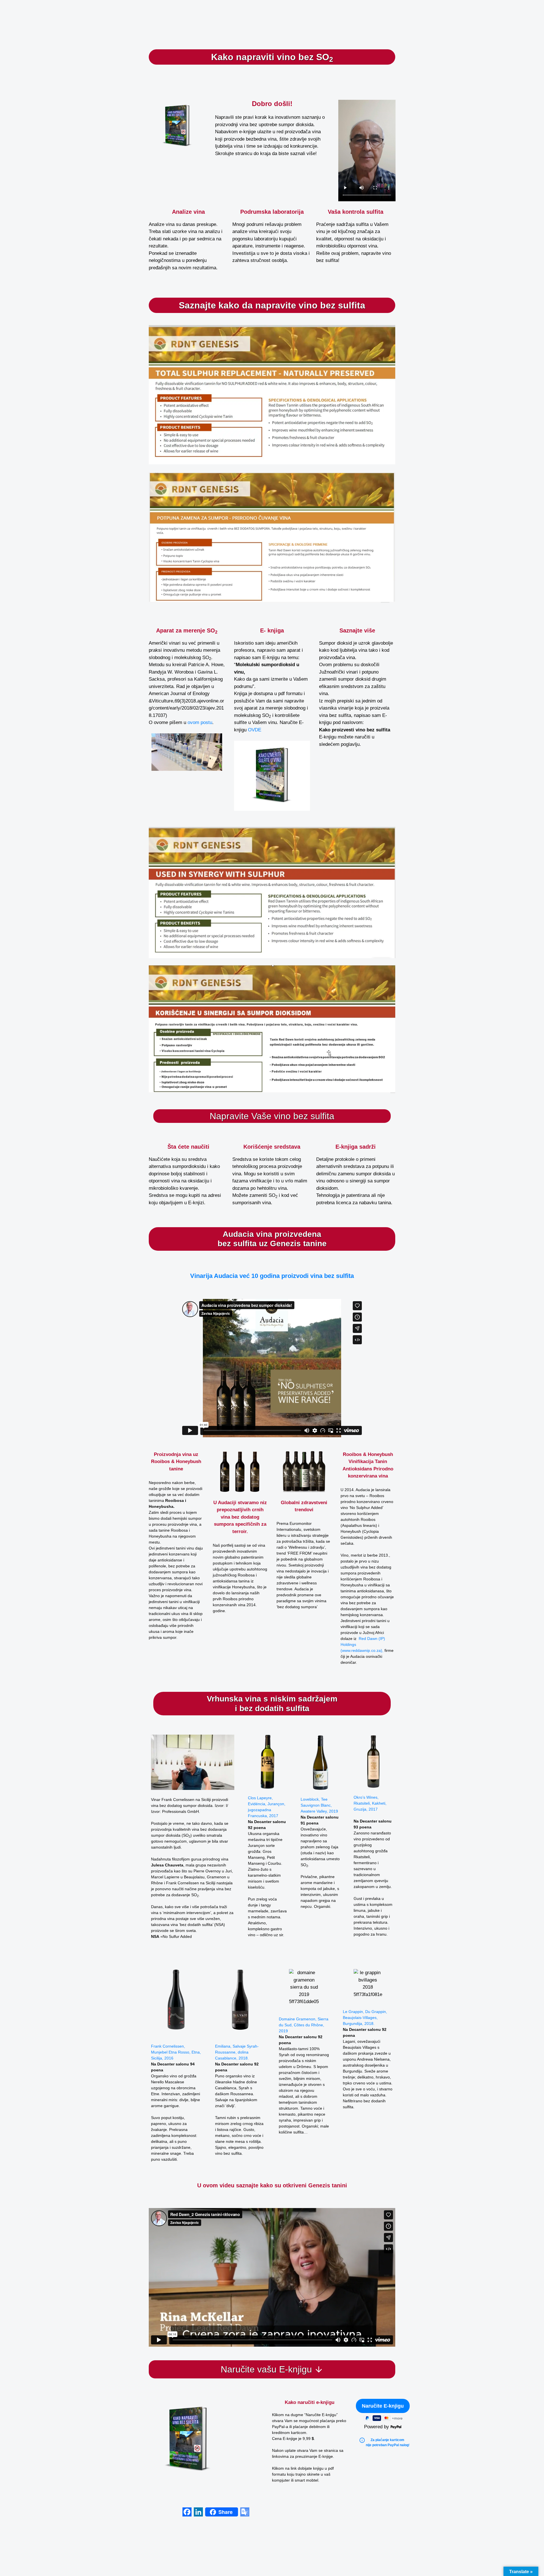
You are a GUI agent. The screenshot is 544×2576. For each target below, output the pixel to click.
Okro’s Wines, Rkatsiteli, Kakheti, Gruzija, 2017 (370, 1803)
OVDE (255, 730)
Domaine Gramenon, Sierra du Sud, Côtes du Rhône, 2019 (304, 2025)
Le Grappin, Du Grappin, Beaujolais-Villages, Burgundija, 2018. (365, 2018)
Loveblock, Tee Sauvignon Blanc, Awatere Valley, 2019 (319, 1805)
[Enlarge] (260, 1458)
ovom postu (200, 722)
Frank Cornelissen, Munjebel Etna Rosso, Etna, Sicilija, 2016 (176, 2052)
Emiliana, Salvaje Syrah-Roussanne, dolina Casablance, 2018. (237, 2052)
